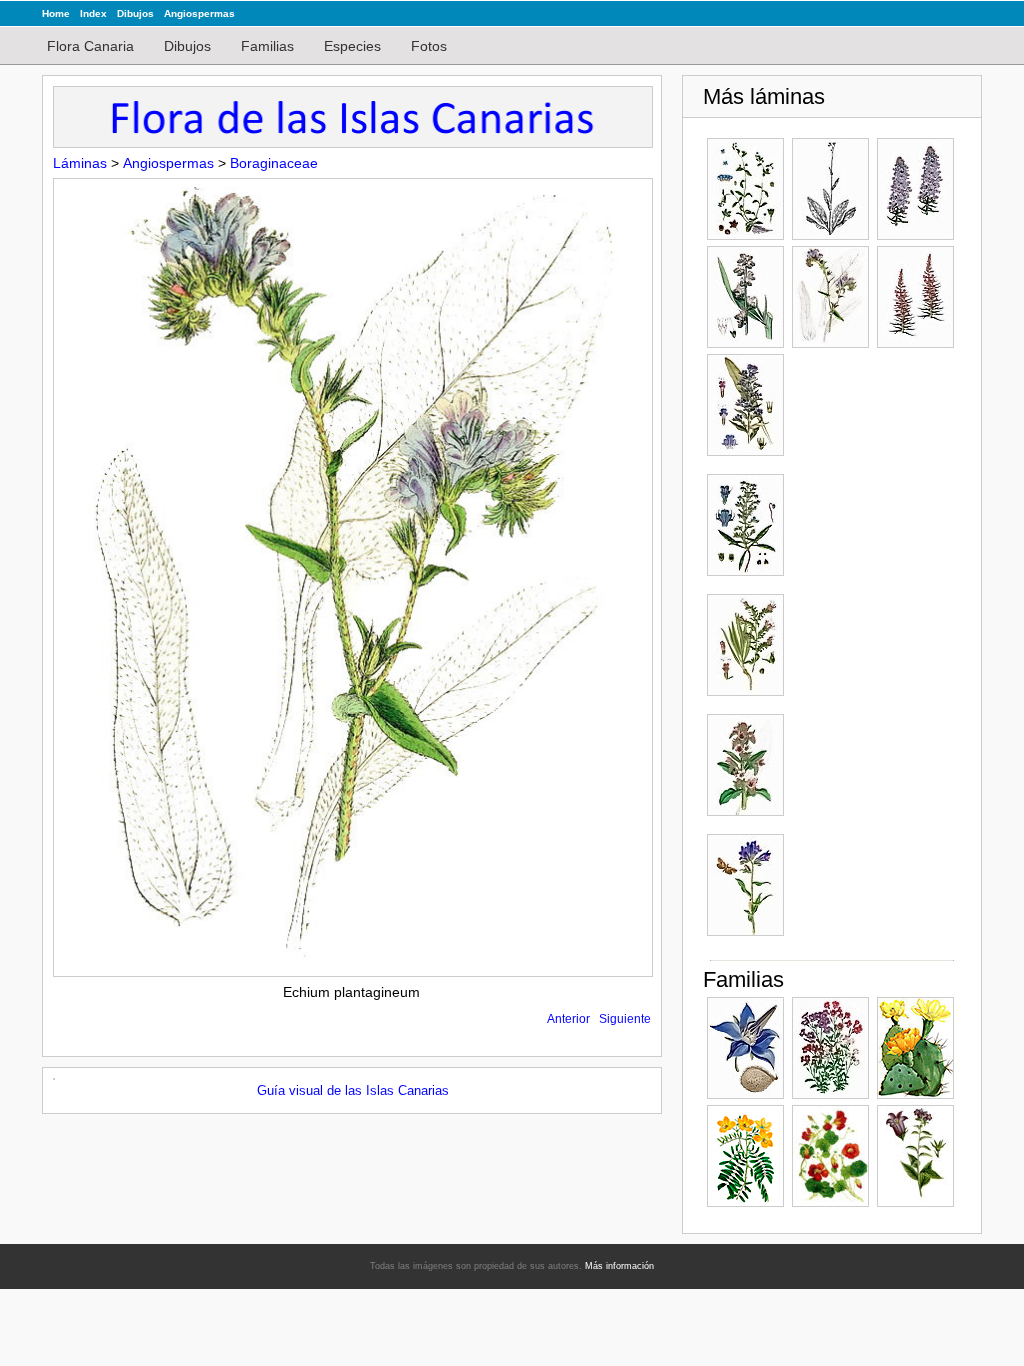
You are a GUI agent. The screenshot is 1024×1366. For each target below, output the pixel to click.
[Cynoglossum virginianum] (830, 189)
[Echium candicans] (915, 189)
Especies (352, 46)
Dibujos (135, 13)
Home (56, 13)
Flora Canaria (90, 46)
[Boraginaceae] (745, 1048)
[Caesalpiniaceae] (745, 1156)
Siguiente (625, 1019)
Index (93, 13)
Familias (267, 46)
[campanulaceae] (915, 1156)
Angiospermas (199, 13)
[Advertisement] (872, 654)
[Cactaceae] (915, 1048)
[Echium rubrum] (915, 297)
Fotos (429, 46)
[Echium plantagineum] (830, 297)
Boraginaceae (274, 163)
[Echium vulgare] (745, 405)
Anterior (568, 1019)
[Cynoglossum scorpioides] (745, 189)
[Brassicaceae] (830, 1048)
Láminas (80, 163)
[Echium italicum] (745, 297)
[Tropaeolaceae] (830, 1156)
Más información (619, 1266)
